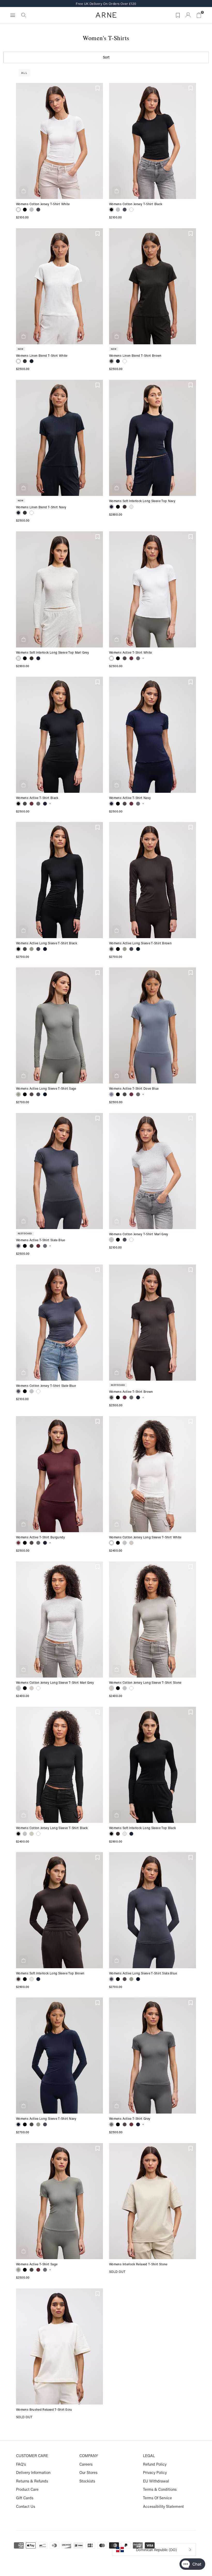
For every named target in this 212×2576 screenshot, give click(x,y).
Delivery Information (33, 2472)
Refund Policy (155, 2464)
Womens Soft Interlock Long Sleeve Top (138, 501)
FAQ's (21, 2464)
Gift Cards (25, 2498)
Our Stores (88, 2472)
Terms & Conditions (160, 2489)
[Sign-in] (188, 15)
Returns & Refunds (32, 2481)
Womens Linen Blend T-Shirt (37, 356)
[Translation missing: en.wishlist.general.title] (177, 14)
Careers (86, 2464)
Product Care (27, 2489)
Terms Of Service (157, 2498)
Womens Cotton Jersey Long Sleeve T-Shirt (140, 1537)
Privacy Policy (155, 2472)
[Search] (24, 15)
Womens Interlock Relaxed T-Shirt (134, 2264)
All (24, 73)
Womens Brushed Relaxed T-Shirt (41, 2410)
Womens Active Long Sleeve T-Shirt (42, 943)
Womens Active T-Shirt (126, 653)
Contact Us (26, 2506)
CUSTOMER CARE (32, 2456)
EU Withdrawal (156, 2481)
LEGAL (149, 2456)
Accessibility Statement (163, 2506)
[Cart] (199, 15)
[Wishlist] (98, 88)
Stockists (87, 2481)
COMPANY (89, 2456)
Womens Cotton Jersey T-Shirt (38, 204)
